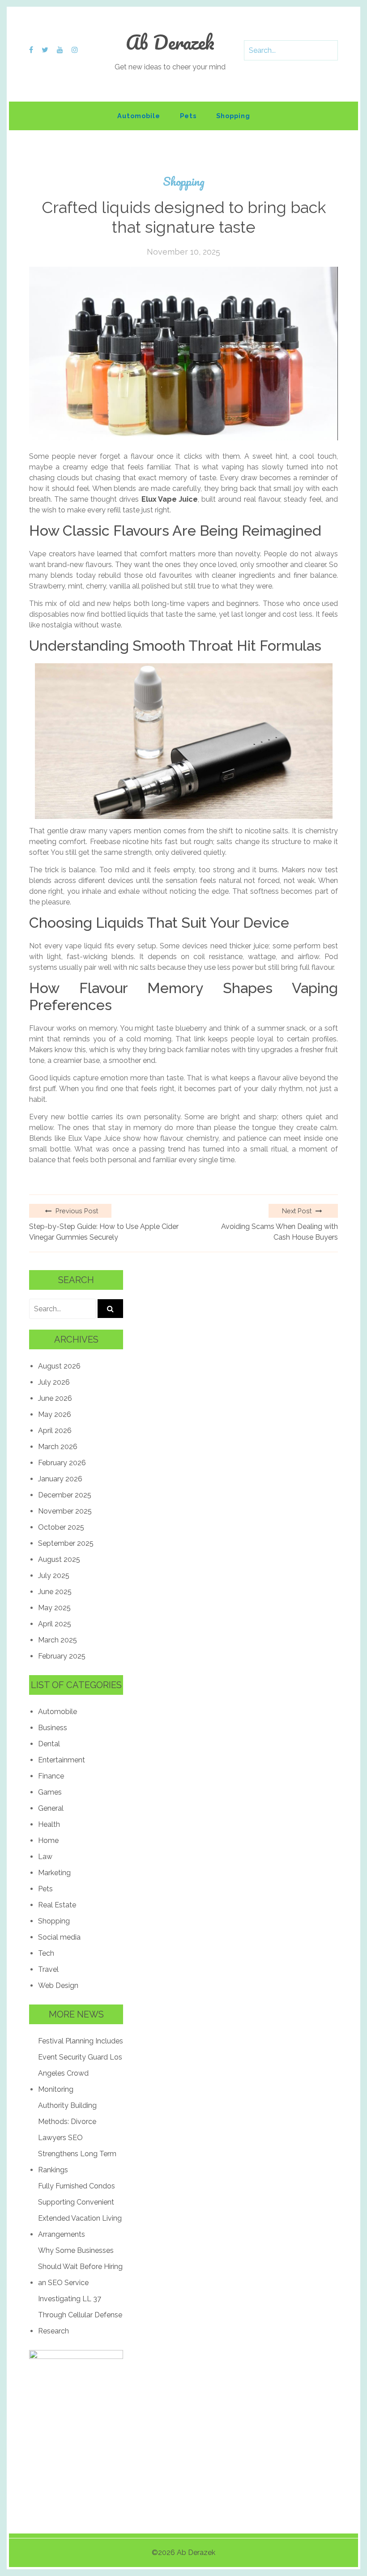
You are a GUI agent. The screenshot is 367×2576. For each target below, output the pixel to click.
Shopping (233, 116)
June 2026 (55, 1398)
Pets (188, 116)
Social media (59, 1937)
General (51, 1808)
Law (45, 1857)
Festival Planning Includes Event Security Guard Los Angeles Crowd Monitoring (81, 2065)
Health (49, 1824)
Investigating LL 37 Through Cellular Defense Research (80, 2315)
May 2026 (55, 1414)
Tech (46, 1953)
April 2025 (55, 1624)
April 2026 (55, 1431)
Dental (49, 1744)
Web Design (58, 1985)
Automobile (139, 116)
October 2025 (61, 1527)
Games (50, 1792)
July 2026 (54, 1382)
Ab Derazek (170, 42)
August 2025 (59, 1559)
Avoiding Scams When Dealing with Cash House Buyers (280, 1232)
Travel (48, 1969)
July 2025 (54, 1576)
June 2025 (55, 1592)
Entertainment (62, 1760)
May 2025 (54, 1608)
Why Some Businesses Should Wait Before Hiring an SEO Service (80, 2267)
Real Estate (57, 1905)
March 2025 (58, 1640)
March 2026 (58, 1447)
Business (53, 1728)
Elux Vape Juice (170, 499)
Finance (51, 1776)
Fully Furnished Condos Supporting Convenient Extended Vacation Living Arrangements (80, 2210)
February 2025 (62, 1656)
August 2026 (59, 1366)
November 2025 (65, 1511)
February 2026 (62, 1463)
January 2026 (60, 1479)
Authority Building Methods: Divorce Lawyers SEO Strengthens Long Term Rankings (77, 2138)
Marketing (54, 1873)
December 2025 (65, 1495)
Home (48, 1840)
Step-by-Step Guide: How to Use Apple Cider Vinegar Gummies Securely (104, 1232)
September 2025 (66, 1543)
